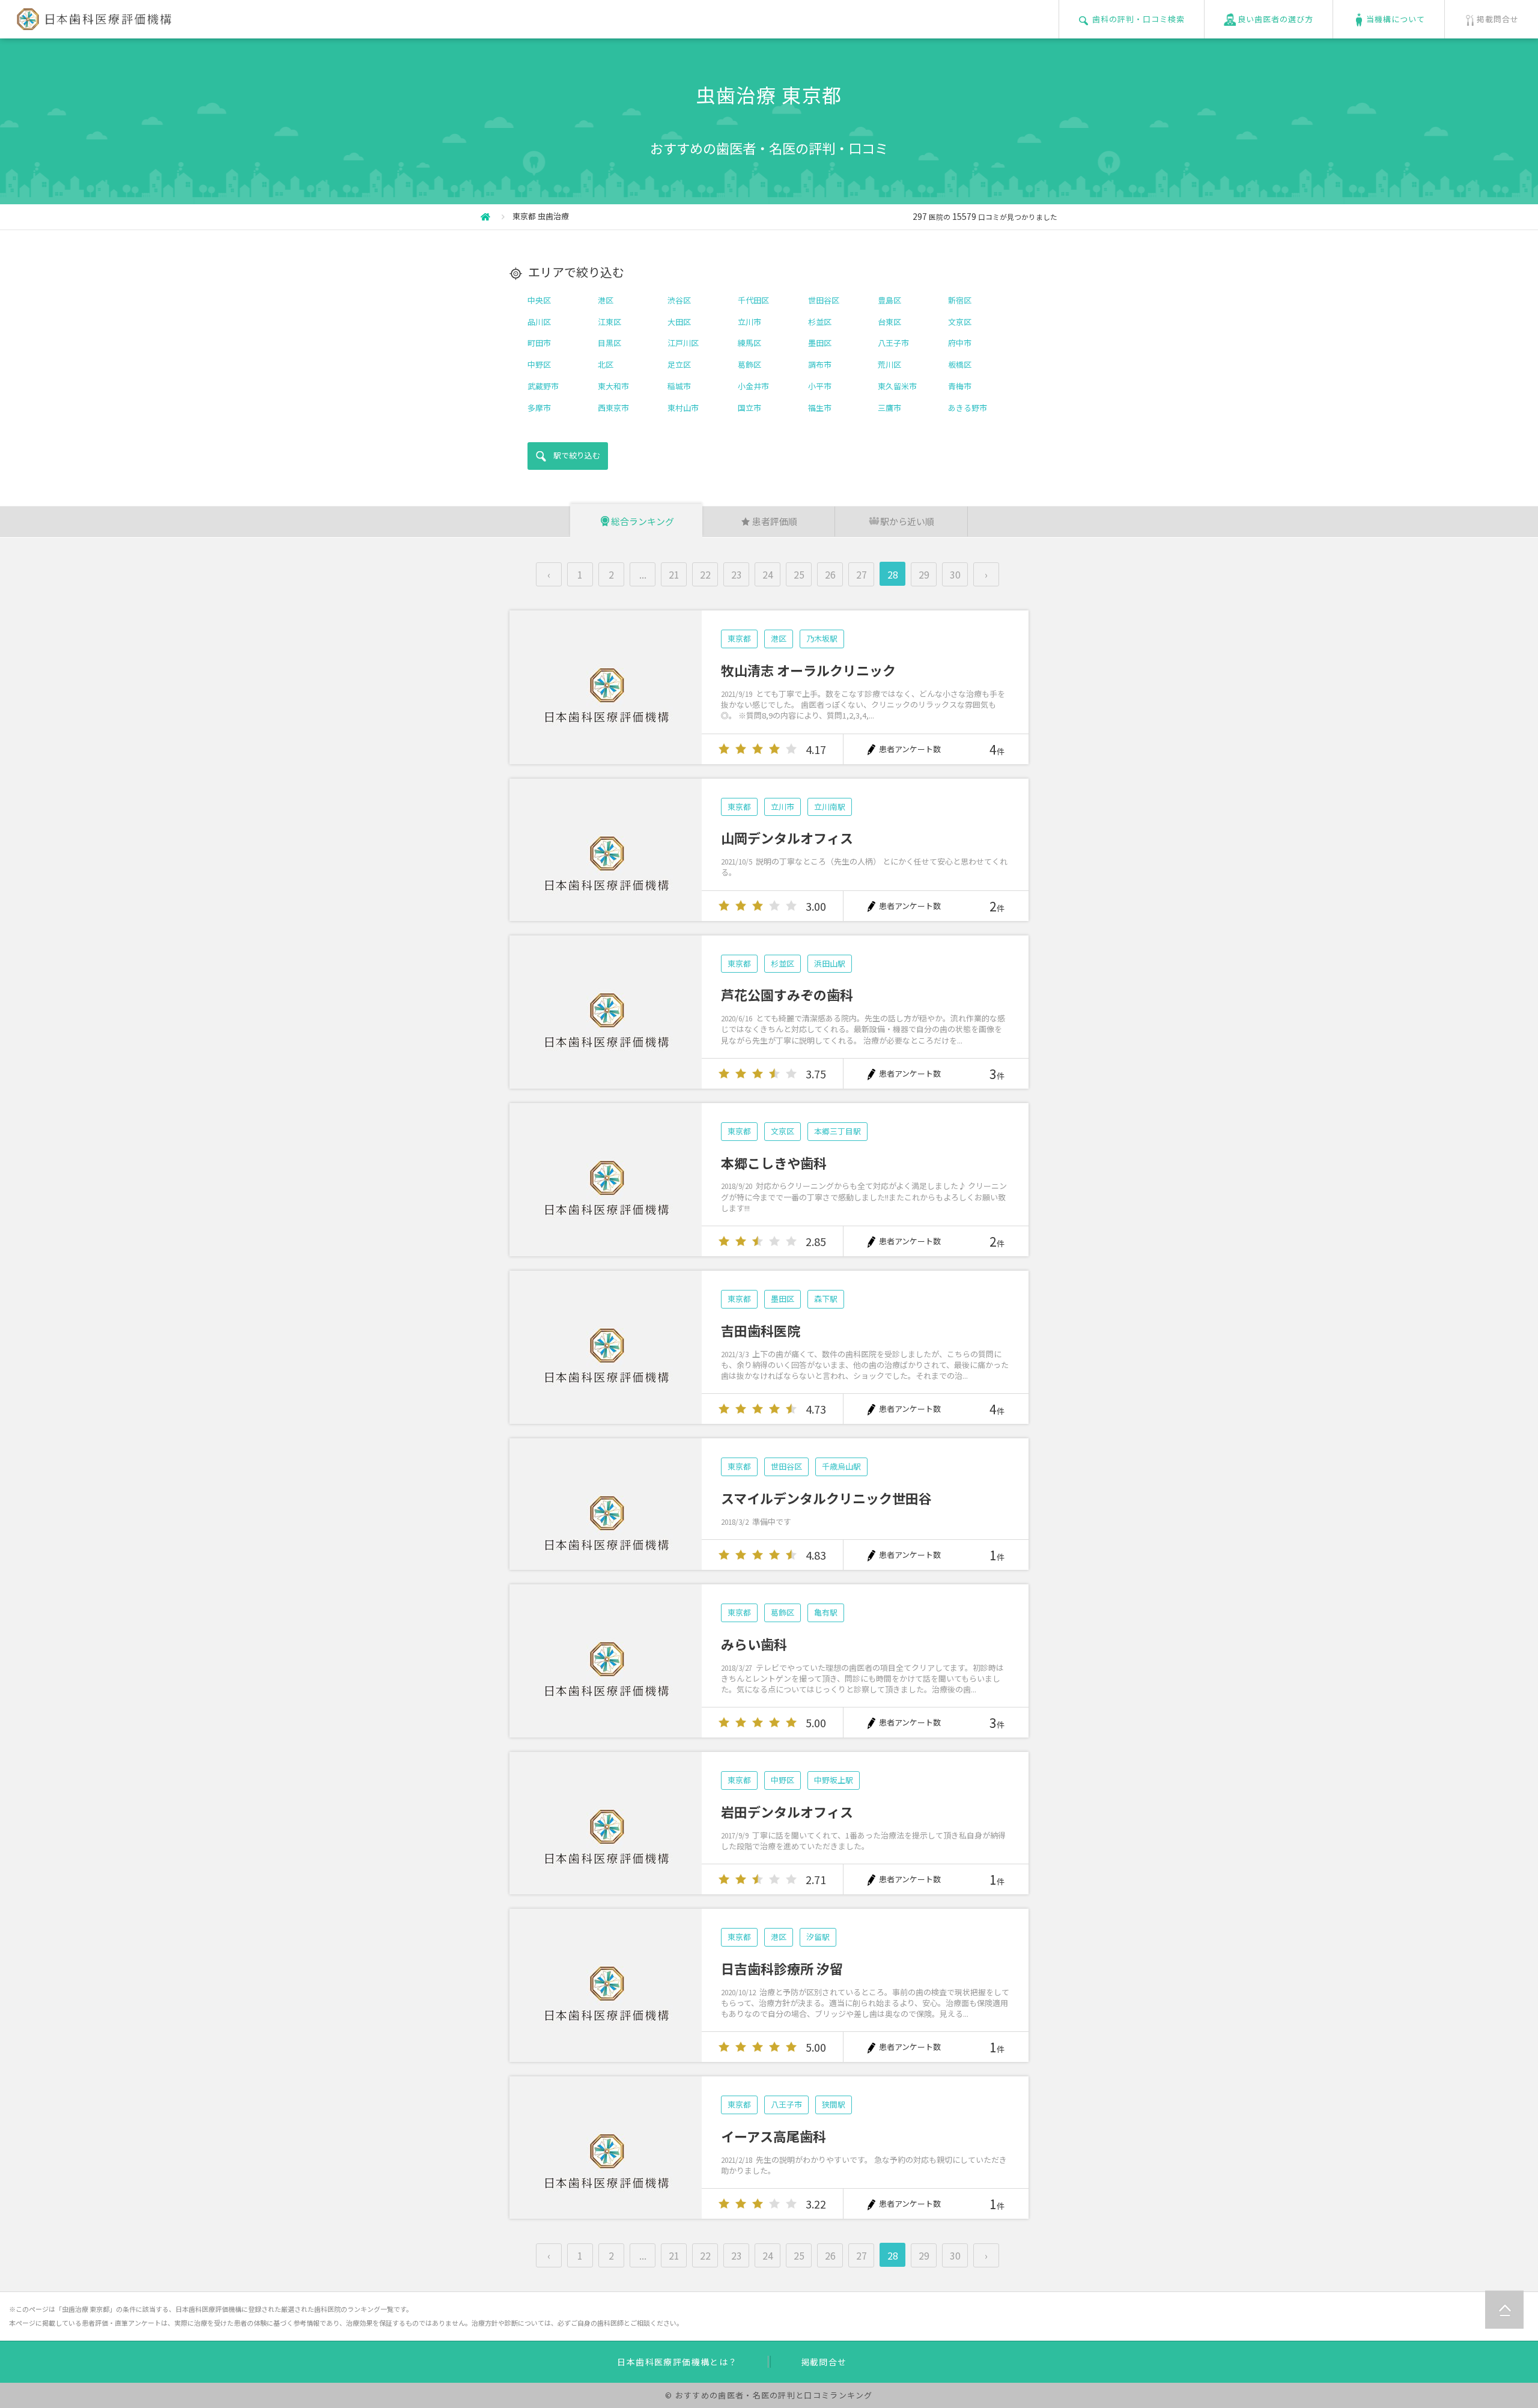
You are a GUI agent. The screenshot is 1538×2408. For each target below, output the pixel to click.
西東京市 (613, 408)
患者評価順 (775, 521)
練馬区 (749, 343)
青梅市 (960, 386)
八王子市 (893, 343)
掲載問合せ (824, 2362)
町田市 (539, 343)
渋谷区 (679, 300)
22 (705, 574)
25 (799, 574)
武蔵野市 (543, 386)
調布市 (820, 364)
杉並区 (820, 322)
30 (955, 574)
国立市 (749, 408)
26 (830, 574)
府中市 (960, 343)
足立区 (679, 364)
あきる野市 (968, 408)
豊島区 (889, 300)
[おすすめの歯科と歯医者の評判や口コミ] (92, 23)
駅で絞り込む (577, 455)
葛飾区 (749, 364)
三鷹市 (889, 408)
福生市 (820, 408)
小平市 (820, 386)
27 (862, 574)
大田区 (679, 322)
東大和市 (613, 386)
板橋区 (960, 364)
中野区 (539, 364)
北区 (606, 364)
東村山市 (683, 408)
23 (737, 574)
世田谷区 (824, 300)
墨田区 (820, 343)
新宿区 (960, 300)
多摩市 (539, 408)
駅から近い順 (907, 521)
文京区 (960, 322)
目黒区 (609, 343)
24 (768, 574)
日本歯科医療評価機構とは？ (677, 2362)
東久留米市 (897, 386)
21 (674, 574)
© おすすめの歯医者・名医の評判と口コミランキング (769, 2395)
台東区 (889, 322)
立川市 (749, 322)
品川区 (539, 322)
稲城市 (679, 386)
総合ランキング (643, 521)
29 (924, 574)
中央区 (539, 300)
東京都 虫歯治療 (541, 216)
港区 (606, 300)
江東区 (609, 322)
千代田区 (753, 300)
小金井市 (753, 386)
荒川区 (889, 364)
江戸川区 (683, 343)
